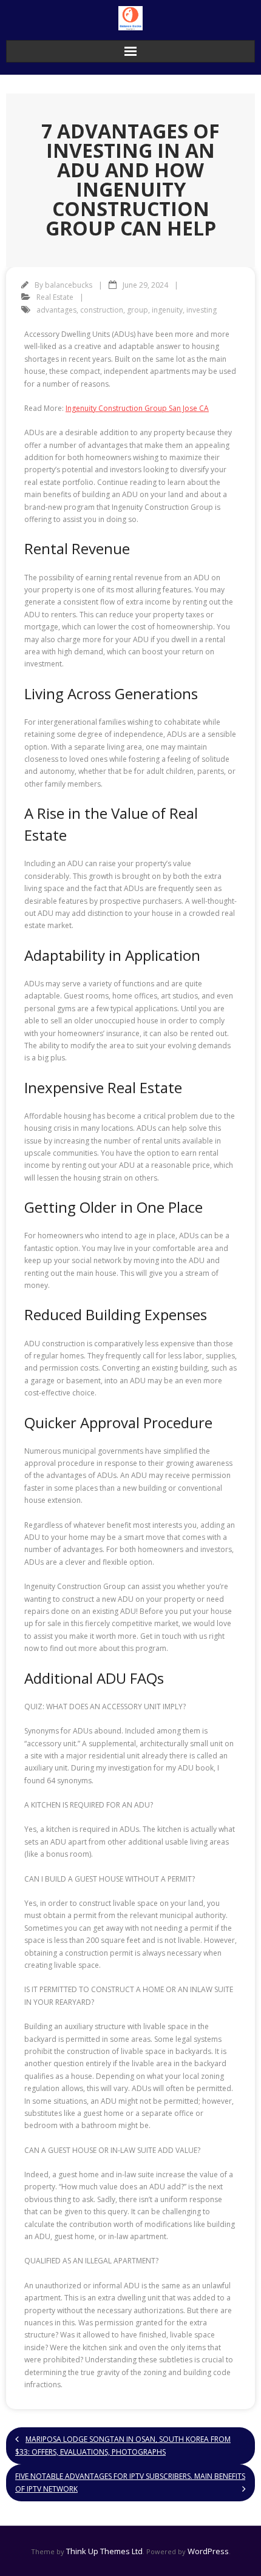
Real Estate (55, 297)
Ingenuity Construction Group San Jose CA (137, 408)
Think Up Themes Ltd (104, 2551)
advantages (56, 310)
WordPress (208, 2551)
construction (102, 310)
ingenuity (167, 310)
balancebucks (69, 285)
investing (202, 310)
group (137, 310)
